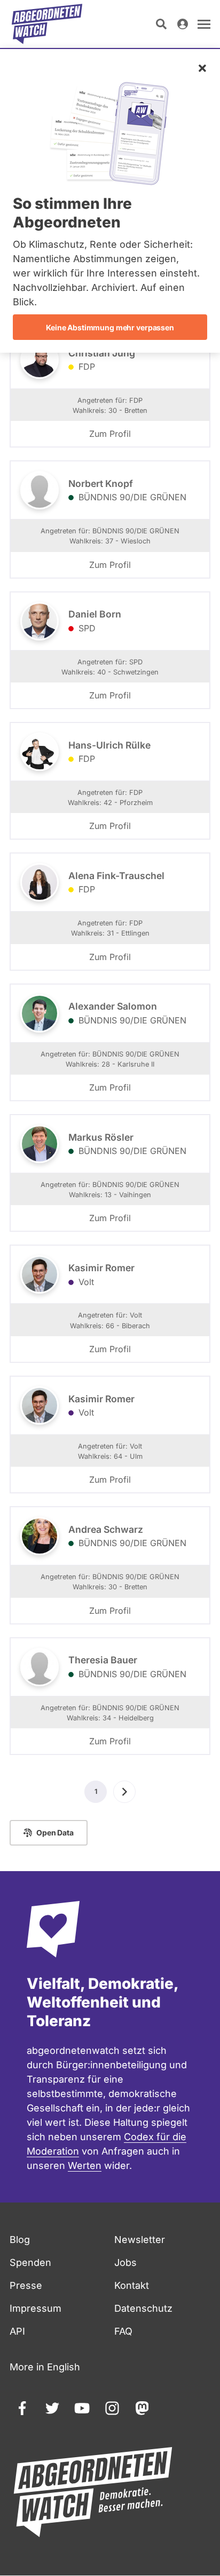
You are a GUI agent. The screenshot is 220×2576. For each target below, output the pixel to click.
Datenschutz (143, 2308)
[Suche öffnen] (161, 24)
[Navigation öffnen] (204, 24)
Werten (85, 2165)
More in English (45, 2367)
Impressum (36, 2308)
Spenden (30, 2262)
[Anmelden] (183, 24)
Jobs (125, 2262)
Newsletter (140, 2240)
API (17, 2331)
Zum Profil (110, 434)
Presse (26, 2285)
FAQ (123, 2331)
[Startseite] (47, 24)
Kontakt (132, 2285)
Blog (20, 2240)
